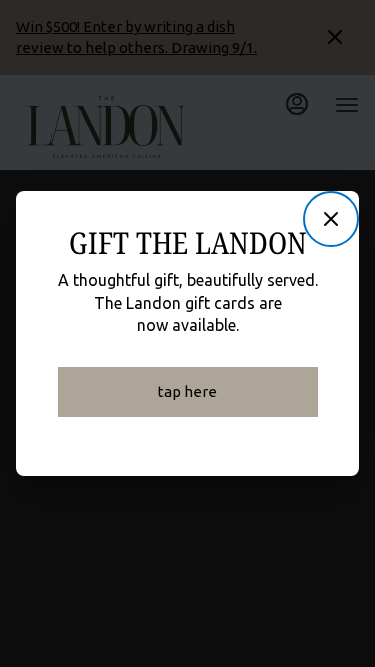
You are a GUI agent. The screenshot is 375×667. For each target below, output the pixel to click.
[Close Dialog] (331, 219)
